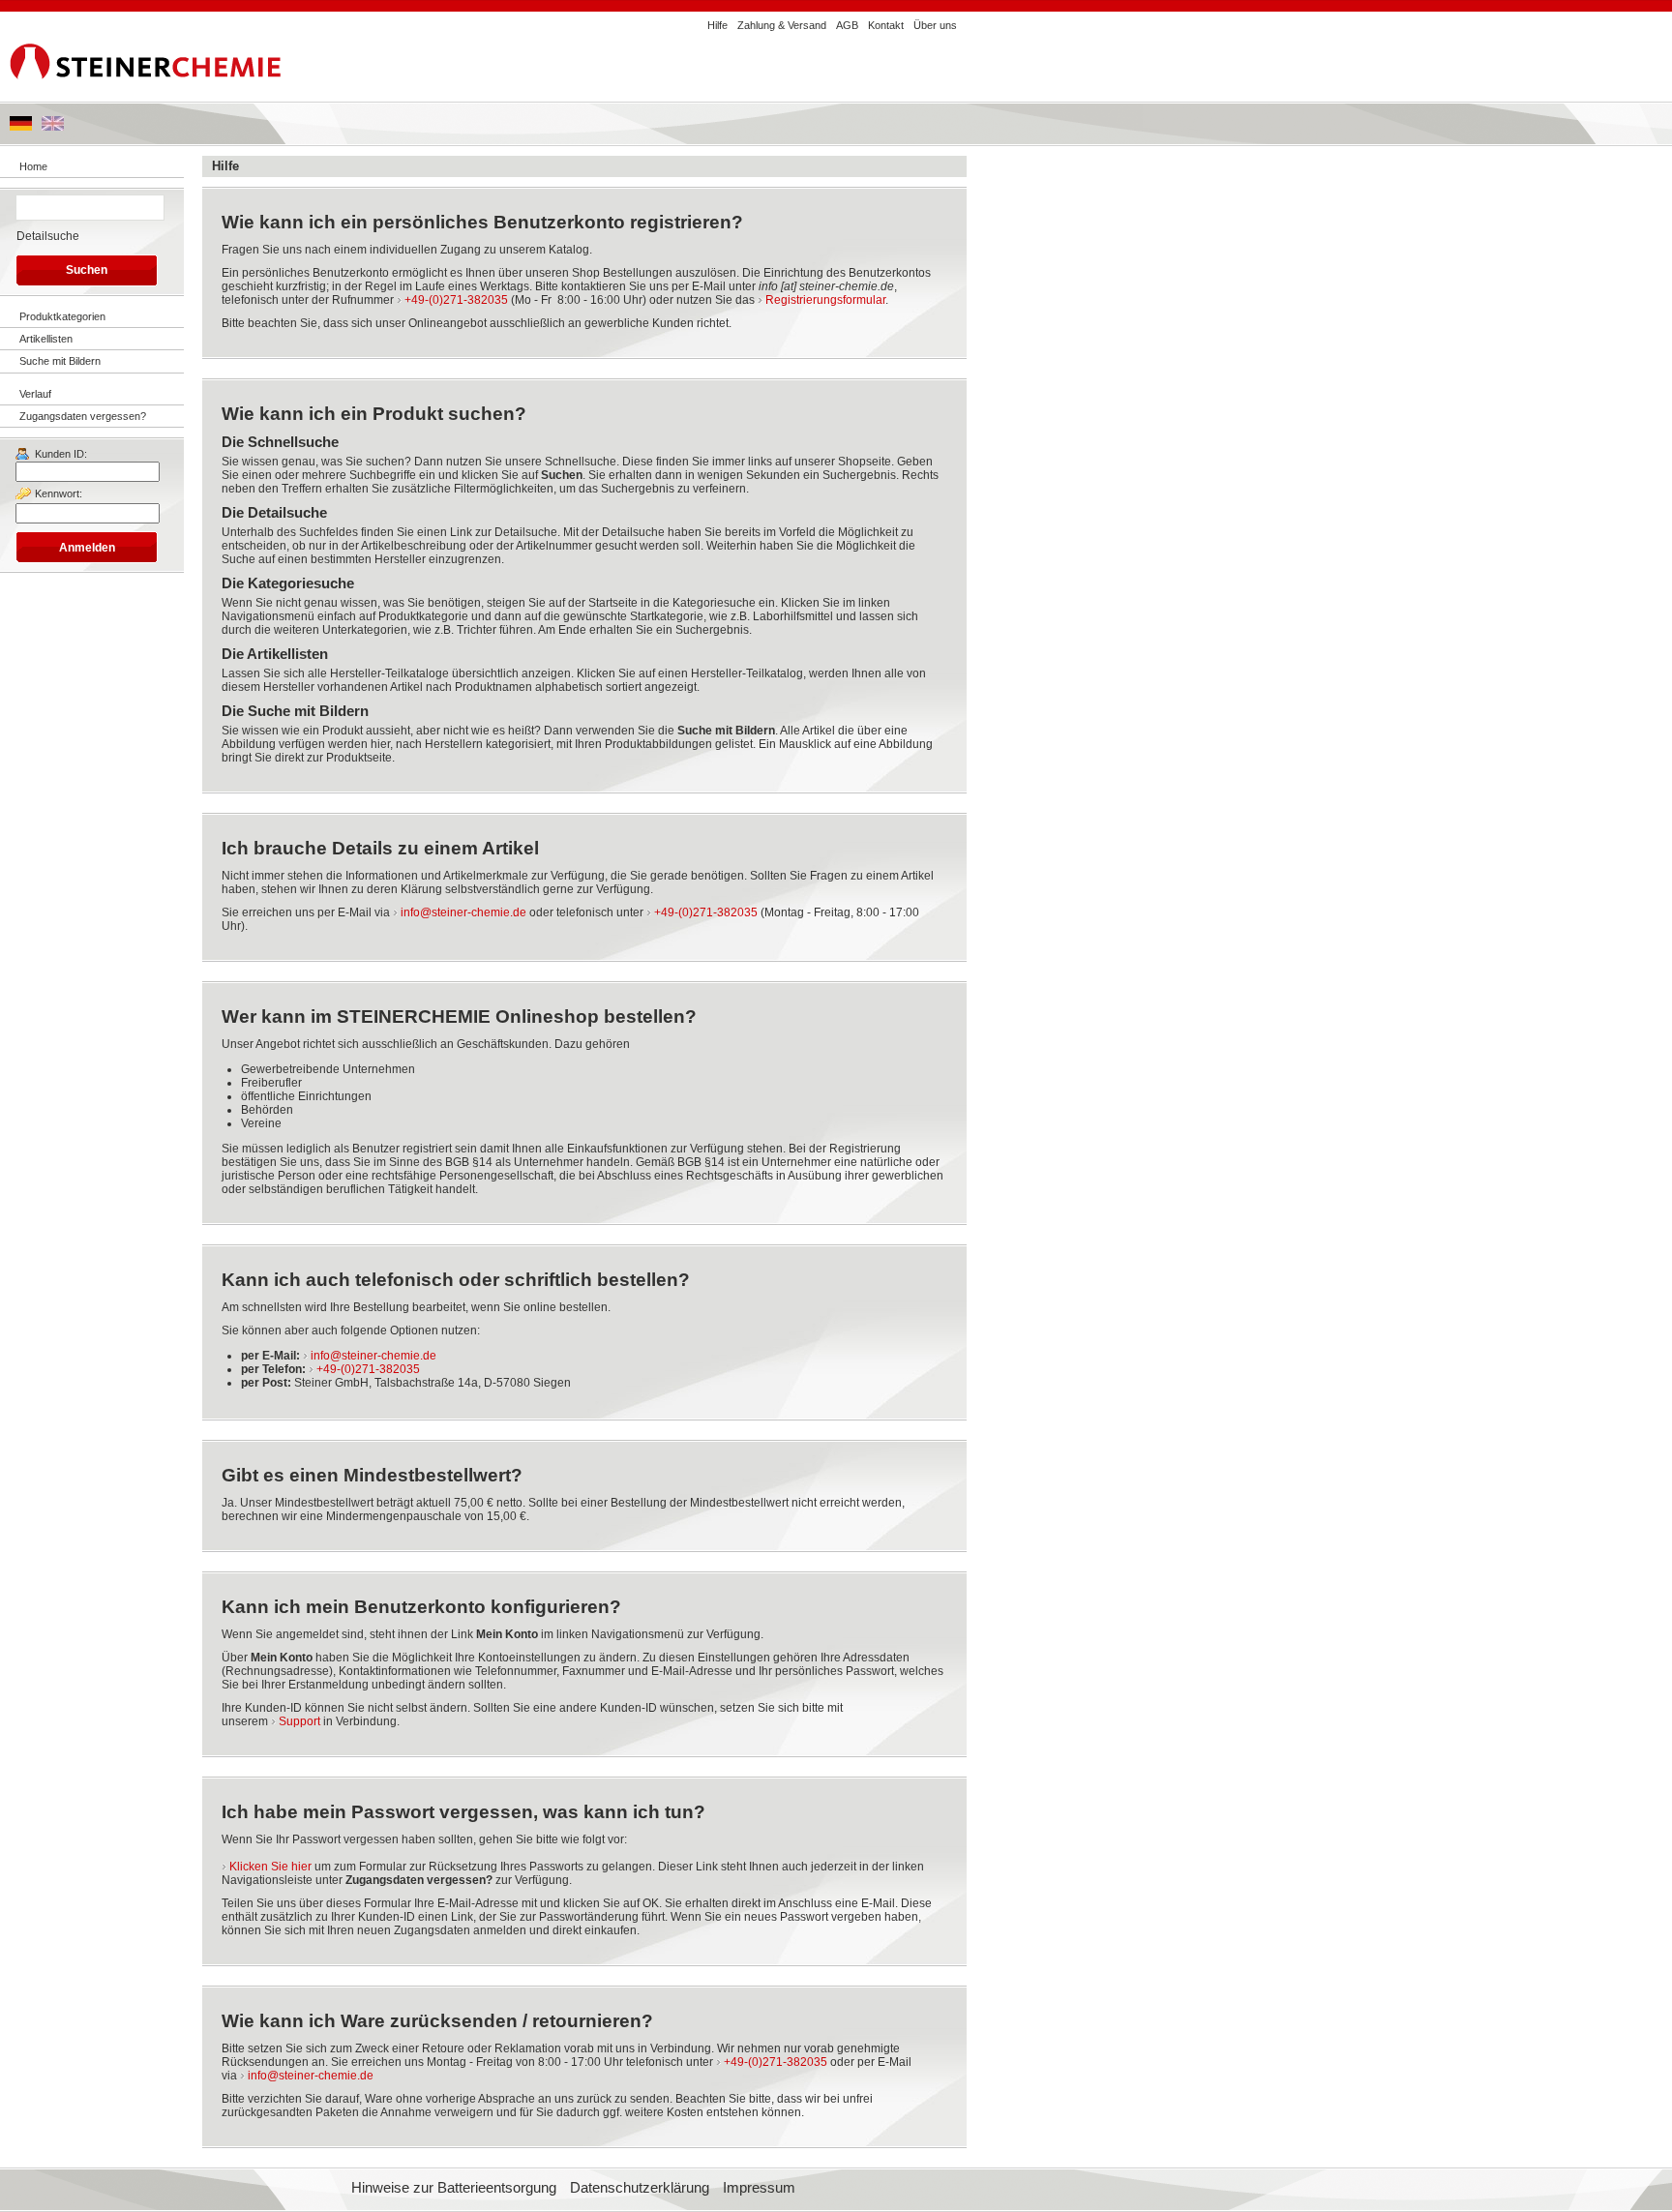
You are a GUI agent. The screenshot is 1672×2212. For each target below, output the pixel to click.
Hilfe (717, 25)
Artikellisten (46, 339)
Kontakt (886, 25)
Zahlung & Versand (782, 25)
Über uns (935, 25)
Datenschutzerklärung (640, 2188)
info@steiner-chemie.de (463, 912)
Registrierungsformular (825, 300)
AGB (847, 25)
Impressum (759, 2188)
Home (33, 166)
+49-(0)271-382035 (456, 300)
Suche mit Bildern (60, 361)
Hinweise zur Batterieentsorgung (454, 2188)
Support (299, 1721)
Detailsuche (48, 236)
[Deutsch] (21, 127)
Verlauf (35, 394)
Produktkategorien (62, 316)
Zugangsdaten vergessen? (83, 416)
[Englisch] (53, 127)
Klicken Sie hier (270, 1867)
